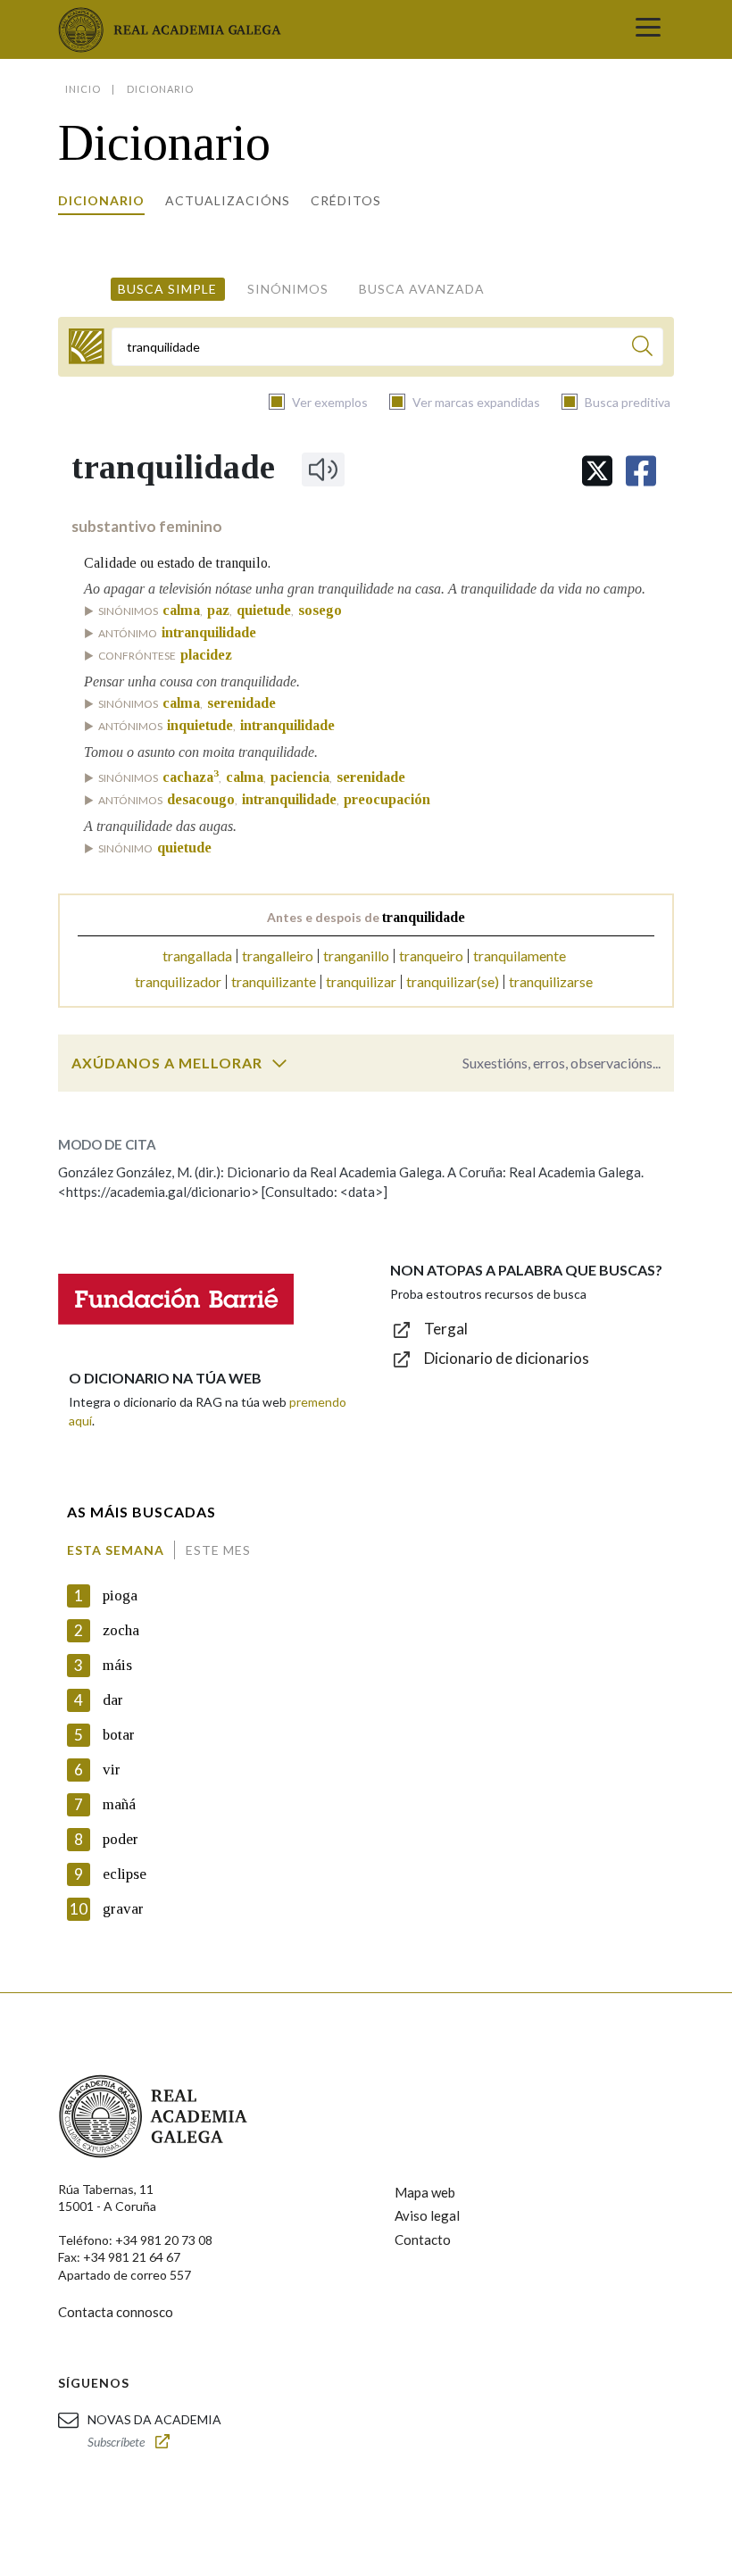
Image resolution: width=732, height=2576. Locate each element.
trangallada (197, 956)
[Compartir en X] (597, 471)
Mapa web (425, 2192)
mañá (119, 1804)
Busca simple (167, 289)
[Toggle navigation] (648, 29)
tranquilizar (361, 981)
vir (112, 1770)
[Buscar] (642, 349)
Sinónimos (288, 289)
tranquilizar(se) (453, 981)
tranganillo (356, 956)
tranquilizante (274, 981)
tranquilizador (178, 981)
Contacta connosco (116, 2312)
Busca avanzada (422, 289)
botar (119, 1735)
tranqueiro (431, 956)
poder (121, 1839)
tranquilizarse (551, 981)
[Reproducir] (323, 469)
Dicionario (101, 200)
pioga (120, 1595)
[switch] (279, 1063)
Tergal (446, 1329)
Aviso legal (427, 2215)
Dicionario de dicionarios (507, 1358)
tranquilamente (520, 956)
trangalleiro (278, 956)
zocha (121, 1630)
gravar (123, 1909)
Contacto (423, 2239)
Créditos (346, 200)
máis (117, 1665)
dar (113, 1700)
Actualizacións (228, 200)
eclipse (125, 1874)
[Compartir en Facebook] (641, 471)
